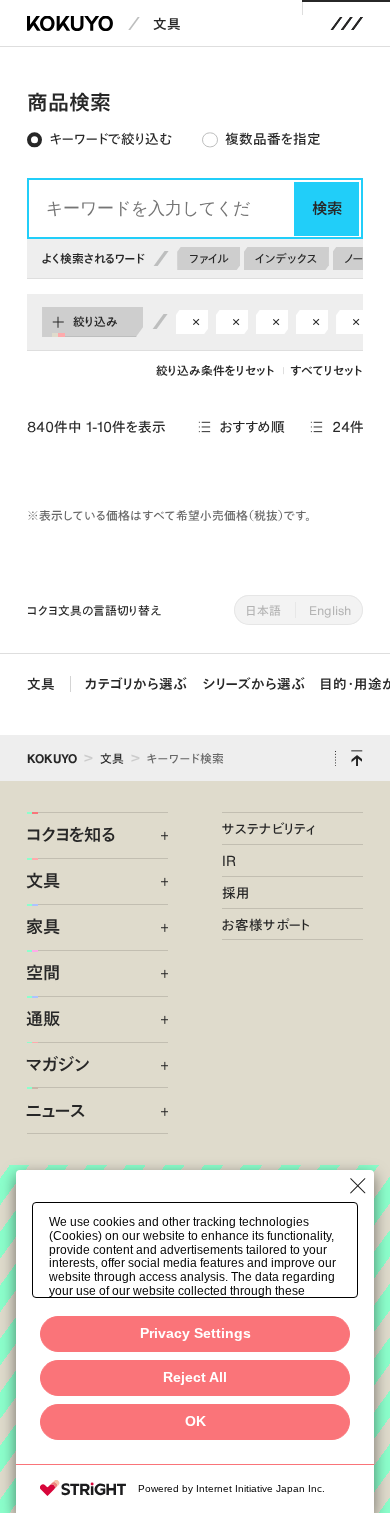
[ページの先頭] (357, 758)
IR (229, 860)
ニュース (55, 1111)
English (330, 610)
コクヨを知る (70, 835)
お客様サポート (266, 924)
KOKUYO (52, 758)
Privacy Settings (195, 1333)
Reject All (195, 1377)
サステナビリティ (268, 828)
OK (195, 1421)
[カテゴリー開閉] (153, 836)
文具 (167, 23)
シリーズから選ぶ (254, 683)
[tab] (99, 140)
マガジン (57, 1065)
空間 (43, 973)
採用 (236, 892)
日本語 (263, 610)
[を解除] (195, 322)
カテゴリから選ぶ (136, 683)
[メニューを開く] (346, 23)
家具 (43, 927)
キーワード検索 (185, 758)
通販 (43, 1019)
